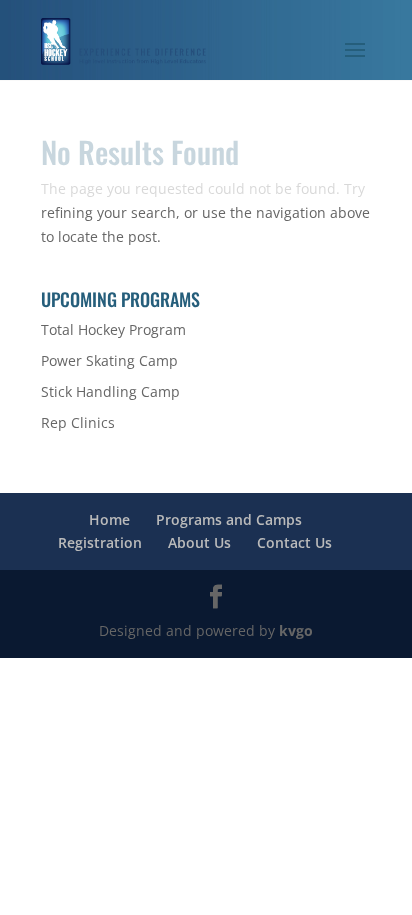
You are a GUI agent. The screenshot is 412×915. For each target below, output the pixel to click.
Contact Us (294, 542)
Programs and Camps (229, 519)
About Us (199, 542)
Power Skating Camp (109, 360)
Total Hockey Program (113, 329)
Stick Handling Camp (110, 391)
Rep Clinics (78, 422)
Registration (100, 542)
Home (109, 519)
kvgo (296, 630)
